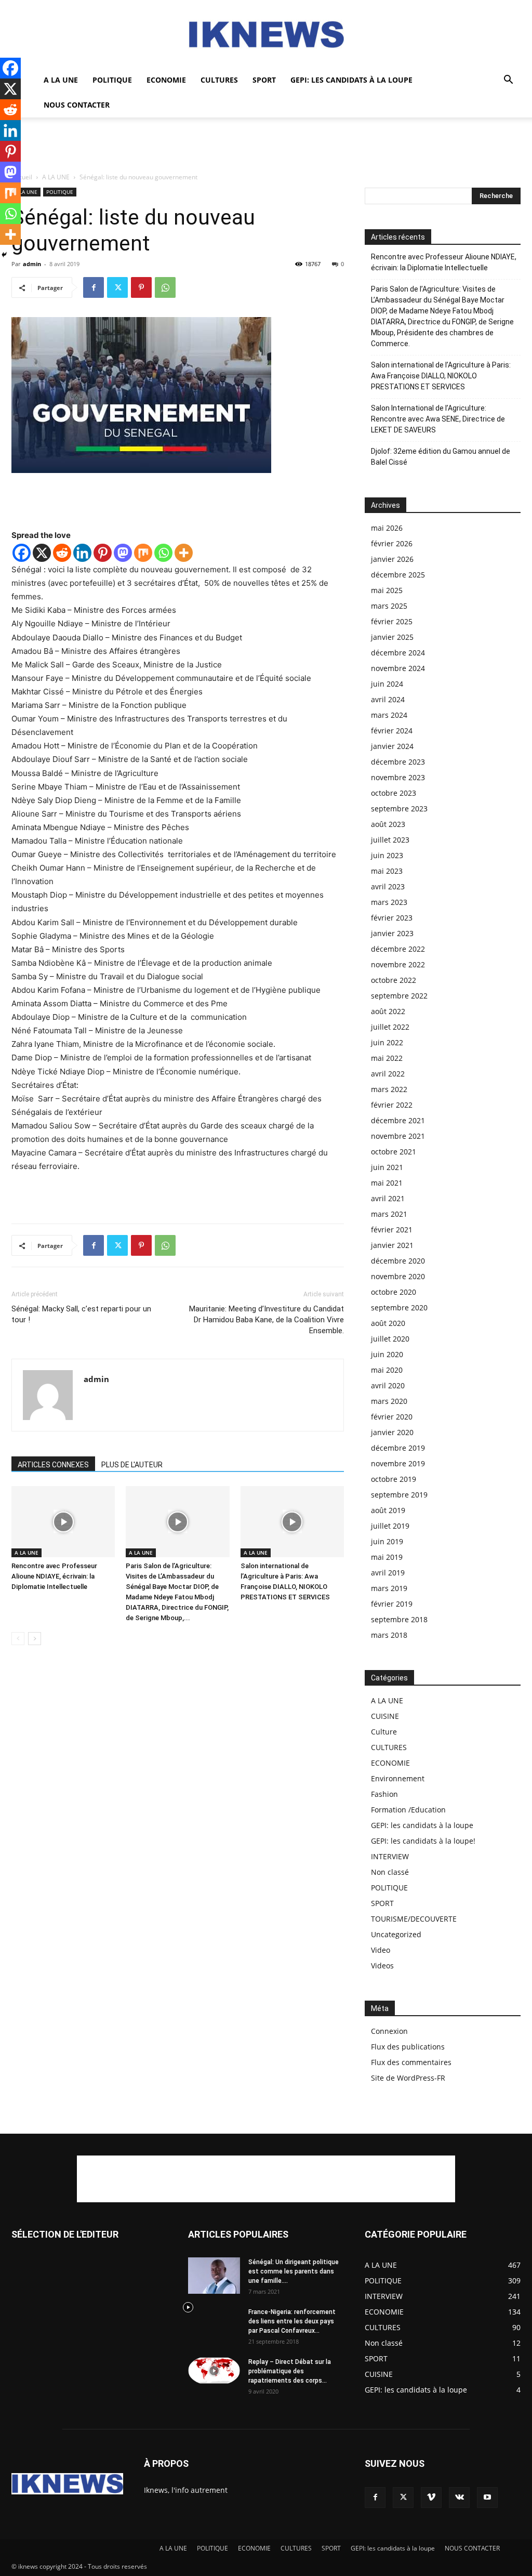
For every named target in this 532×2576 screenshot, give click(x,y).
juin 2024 (387, 684)
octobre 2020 (394, 1292)
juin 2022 (387, 1042)
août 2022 (388, 1011)
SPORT (264, 80)
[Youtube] (487, 2498)
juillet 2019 (390, 1526)
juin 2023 (387, 855)
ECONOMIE (166, 80)
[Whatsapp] (163, 553)
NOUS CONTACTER (77, 105)
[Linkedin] (82, 553)
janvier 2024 (392, 746)
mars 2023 (389, 902)
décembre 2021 (398, 1120)
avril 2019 (388, 1573)
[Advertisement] (266, 146)
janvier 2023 (392, 933)
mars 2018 (389, 1635)
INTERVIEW (390, 1856)
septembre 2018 (399, 1619)
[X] (42, 553)
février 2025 (392, 621)
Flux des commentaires (411, 2062)
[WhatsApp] (165, 287)
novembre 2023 (398, 777)
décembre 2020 (398, 1261)
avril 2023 (388, 886)
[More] (184, 553)
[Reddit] (62, 553)
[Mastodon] (123, 553)
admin (32, 264)
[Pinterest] (141, 287)
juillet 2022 (390, 1027)
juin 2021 (387, 1167)
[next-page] (35, 1639)
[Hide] (4, 255)
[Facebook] (94, 287)
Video (381, 1950)
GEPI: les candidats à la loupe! (423, 1841)
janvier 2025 (392, 637)
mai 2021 (387, 1183)
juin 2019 (387, 1541)
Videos (382, 1966)
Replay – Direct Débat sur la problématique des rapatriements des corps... (290, 2371)
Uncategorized (396, 1934)
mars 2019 (389, 1588)
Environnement (398, 1778)
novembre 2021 (398, 1136)
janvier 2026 (392, 559)
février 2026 (392, 543)
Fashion (384, 1794)
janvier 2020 (392, 1432)
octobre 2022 (394, 980)
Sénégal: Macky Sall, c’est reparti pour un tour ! (81, 1314)
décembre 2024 (398, 653)
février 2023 (392, 918)
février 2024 (392, 731)
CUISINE (385, 1716)
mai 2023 (387, 871)
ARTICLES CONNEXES (53, 1465)
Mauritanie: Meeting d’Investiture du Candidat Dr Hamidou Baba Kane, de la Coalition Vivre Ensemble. (267, 1320)
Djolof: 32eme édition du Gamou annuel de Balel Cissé (441, 457)
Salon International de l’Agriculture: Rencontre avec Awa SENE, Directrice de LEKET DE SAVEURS (438, 419)
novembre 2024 (398, 668)
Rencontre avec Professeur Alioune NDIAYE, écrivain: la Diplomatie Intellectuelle (54, 1576)
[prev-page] (18, 1639)
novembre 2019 (398, 1463)
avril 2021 (388, 1198)
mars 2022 (389, 1089)
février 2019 (392, 1604)
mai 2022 (387, 1058)
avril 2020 (388, 1385)
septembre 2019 (399, 1495)
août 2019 (388, 1510)
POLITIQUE (112, 80)
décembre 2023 (398, 762)
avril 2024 (388, 699)
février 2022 (392, 1105)
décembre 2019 (398, 1448)
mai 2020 (387, 1370)
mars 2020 (389, 1401)
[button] (508, 81)
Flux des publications (408, 2047)
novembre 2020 (398, 1276)
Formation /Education (408, 1810)
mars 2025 (389, 606)
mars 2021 (389, 1214)
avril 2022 (388, 1074)
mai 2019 (387, 1557)
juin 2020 (387, 1354)
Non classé (390, 1872)
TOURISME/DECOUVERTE (414, 1919)
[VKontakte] (459, 2498)
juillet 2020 (390, 1339)
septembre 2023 (399, 809)
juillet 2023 (390, 840)
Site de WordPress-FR (408, 2078)
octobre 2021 (394, 1152)
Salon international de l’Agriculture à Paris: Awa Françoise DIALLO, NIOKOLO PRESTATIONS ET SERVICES (441, 376)
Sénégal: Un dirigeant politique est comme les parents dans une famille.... (294, 2271)
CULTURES (219, 80)
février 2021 (392, 1230)
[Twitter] (117, 287)
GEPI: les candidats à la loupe (351, 80)
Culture (384, 1732)
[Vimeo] (431, 2498)
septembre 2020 (399, 1307)
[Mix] (143, 553)
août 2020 (388, 1323)
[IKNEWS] (266, 35)
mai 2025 (387, 590)
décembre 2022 (398, 949)
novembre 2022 (398, 964)
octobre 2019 (394, 1479)
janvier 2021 (392, 1245)
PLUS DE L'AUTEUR (132, 1465)
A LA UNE (61, 80)
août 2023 (388, 824)
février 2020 (392, 1417)
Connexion (389, 2031)
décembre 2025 (398, 575)
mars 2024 (389, 715)
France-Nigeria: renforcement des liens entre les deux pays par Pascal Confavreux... (292, 2321)
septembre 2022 (399, 996)
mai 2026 (387, 528)
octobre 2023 (394, 793)
